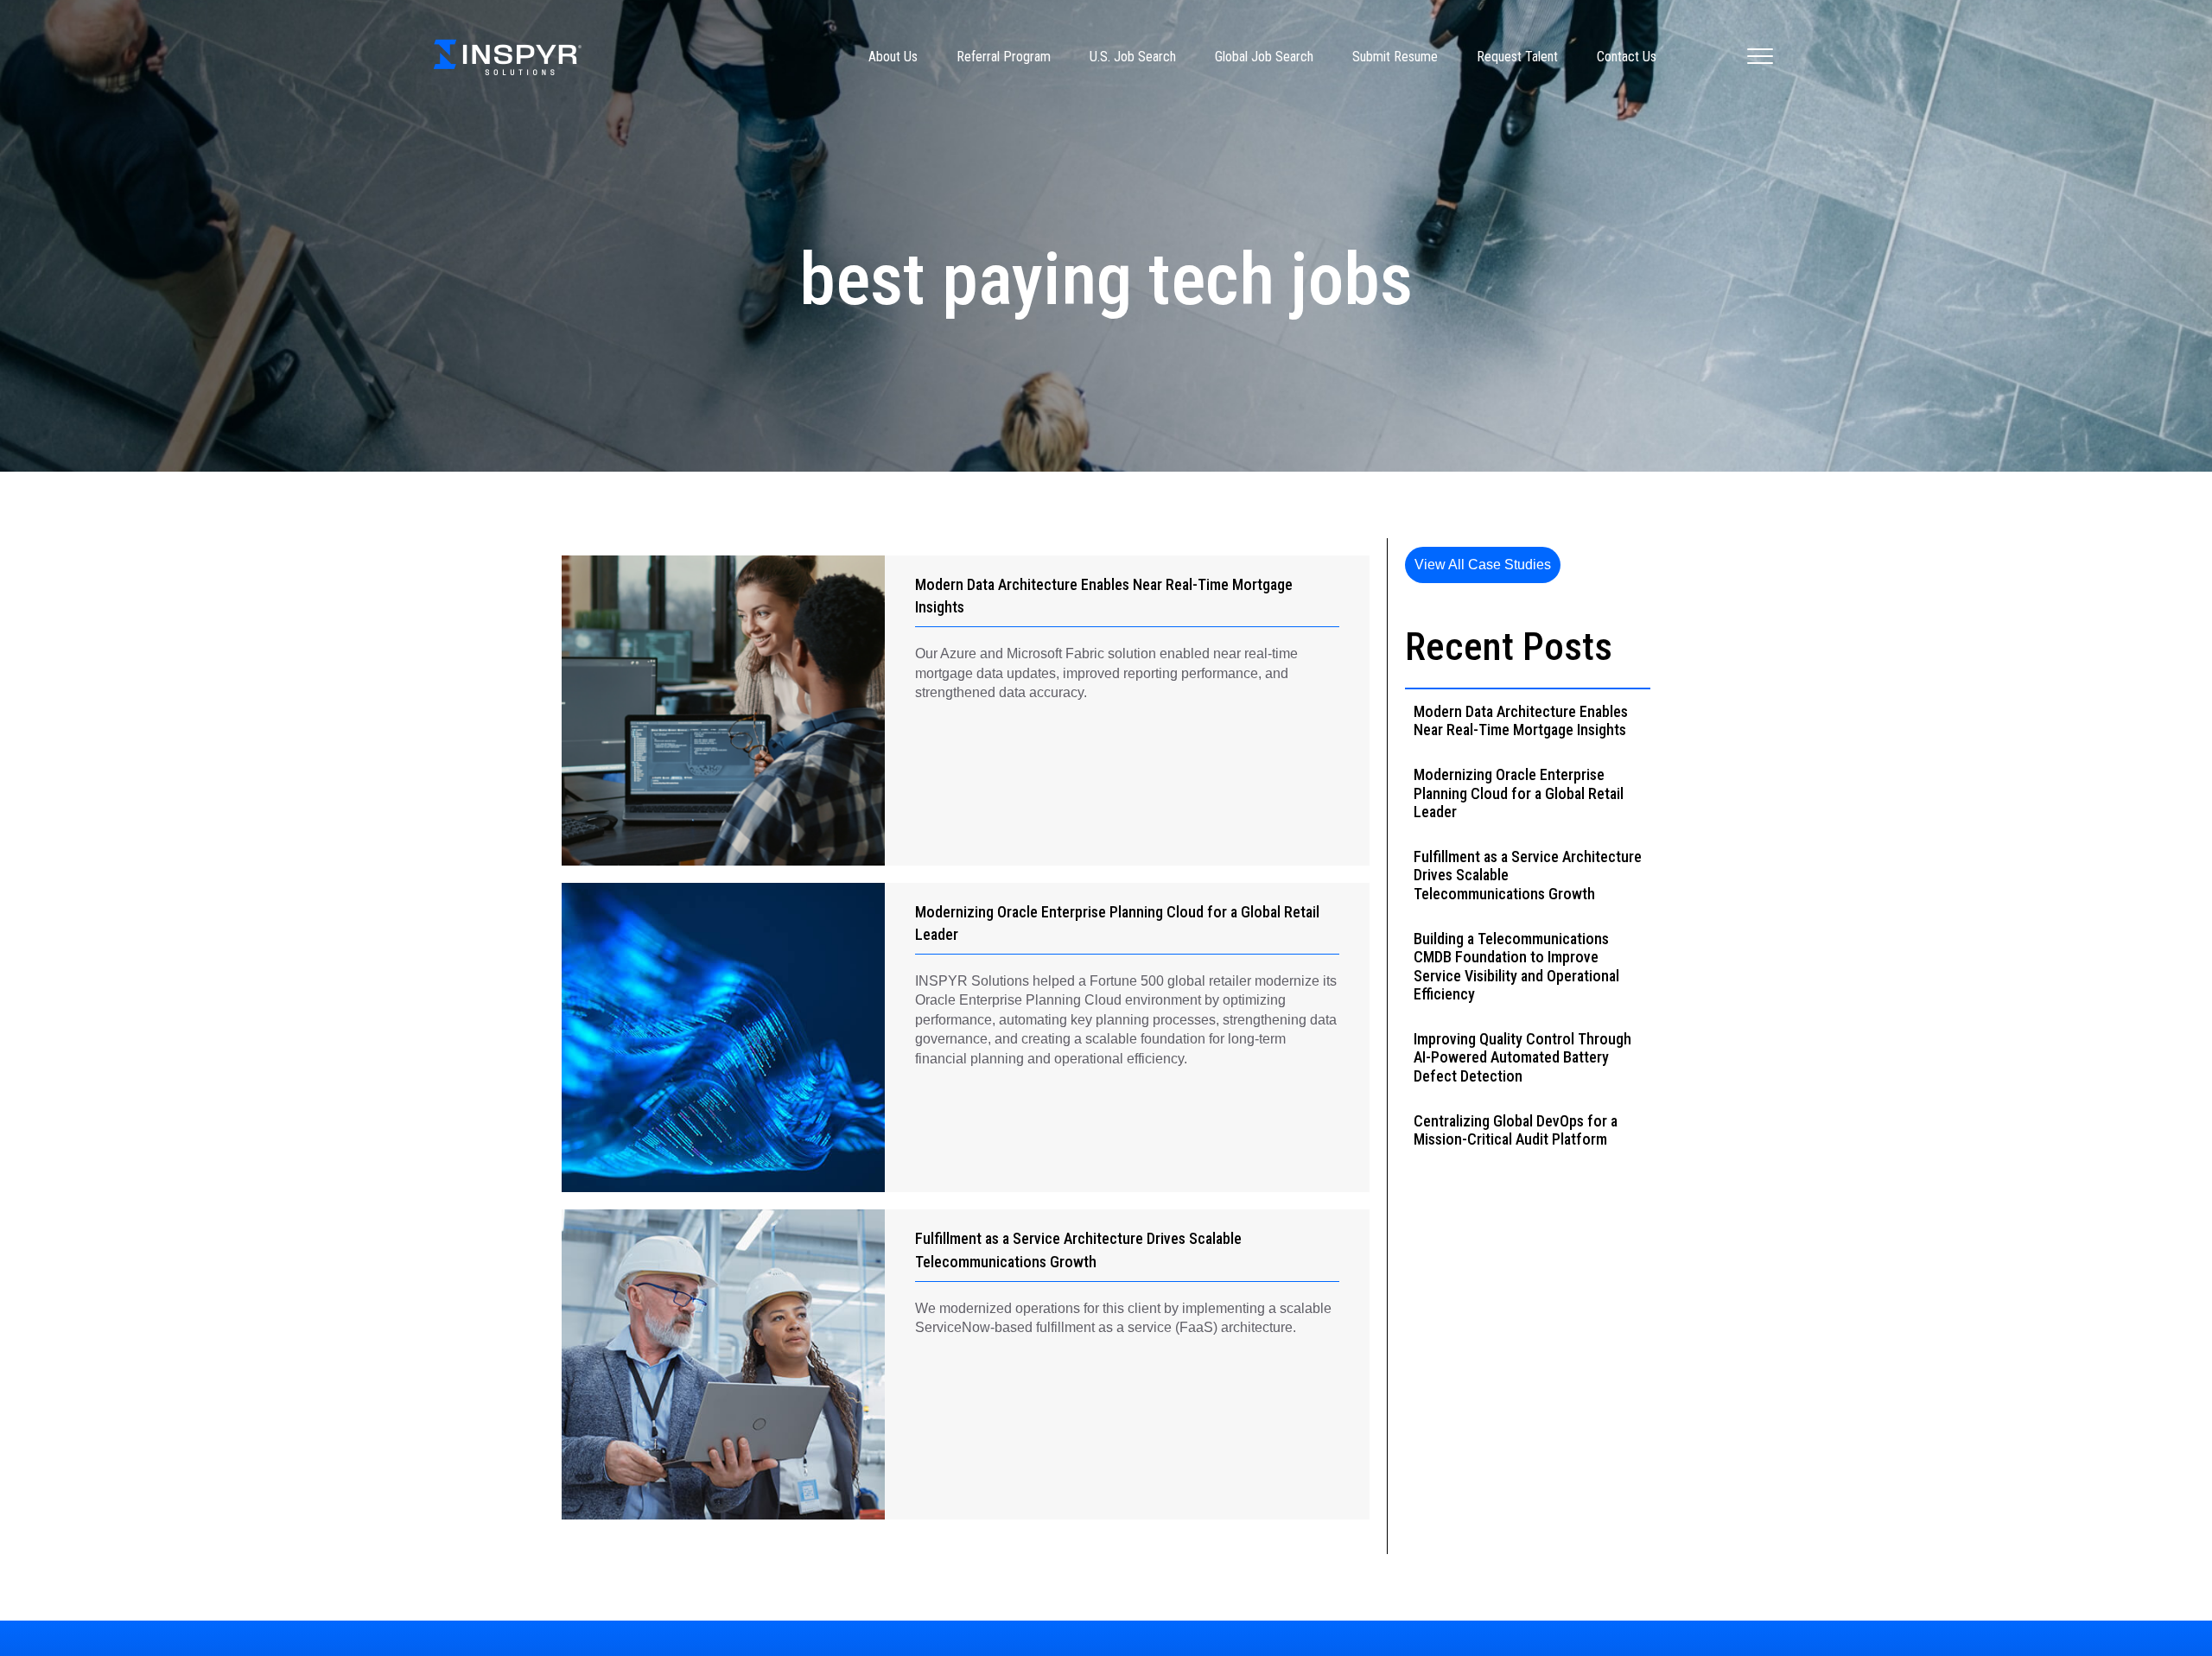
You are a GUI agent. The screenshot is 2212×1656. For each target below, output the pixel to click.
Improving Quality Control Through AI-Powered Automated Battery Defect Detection (1522, 1057)
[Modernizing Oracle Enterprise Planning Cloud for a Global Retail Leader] (723, 1038)
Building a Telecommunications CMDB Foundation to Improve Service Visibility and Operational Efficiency (1516, 967)
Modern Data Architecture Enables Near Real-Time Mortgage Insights (1521, 721)
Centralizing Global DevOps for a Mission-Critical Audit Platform (1516, 1130)
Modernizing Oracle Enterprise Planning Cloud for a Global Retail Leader (1519, 793)
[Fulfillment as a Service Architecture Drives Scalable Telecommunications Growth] (723, 1364)
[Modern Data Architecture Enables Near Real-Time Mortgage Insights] (723, 711)
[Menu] (1760, 57)
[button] (1483, 565)
